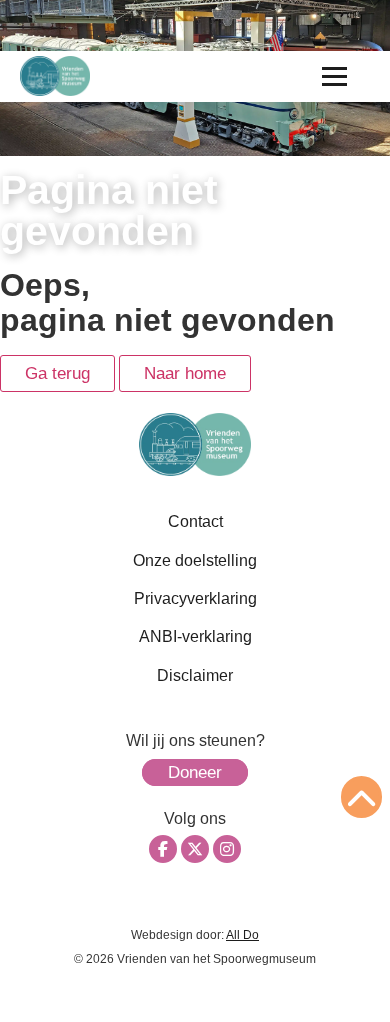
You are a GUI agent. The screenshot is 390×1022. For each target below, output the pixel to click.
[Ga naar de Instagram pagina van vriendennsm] (227, 849)
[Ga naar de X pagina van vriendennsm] (195, 849)
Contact (195, 521)
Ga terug (57, 373)
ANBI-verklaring (195, 636)
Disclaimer (195, 675)
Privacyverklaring (195, 598)
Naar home (185, 373)
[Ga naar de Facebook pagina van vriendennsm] (163, 849)
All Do (242, 935)
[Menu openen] (334, 76)
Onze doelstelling (195, 560)
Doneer (195, 772)
